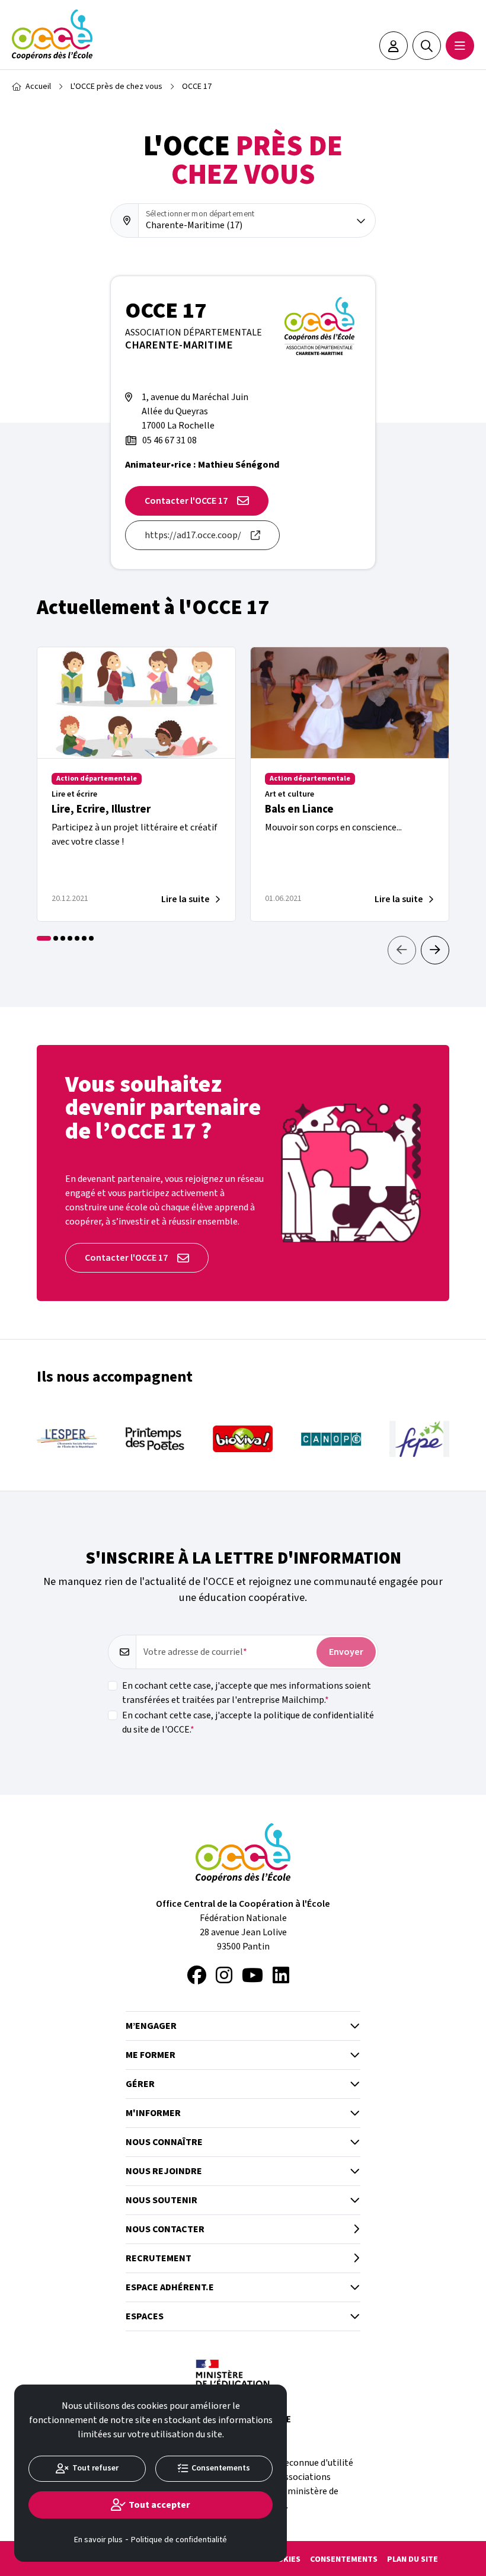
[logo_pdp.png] (68, 1439)
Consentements (344, 2559)
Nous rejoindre (164, 2171)
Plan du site (413, 2559)
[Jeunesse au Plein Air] (421, 1439)
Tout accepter (159, 2505)
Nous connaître (164, 2142)
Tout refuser (95, 2468)
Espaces (145, 2316)
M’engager (151, 2026)
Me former (151, 2055)
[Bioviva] (156, 1439)
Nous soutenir (162, 2200)
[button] (435, 950)
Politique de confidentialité (179, 2540)
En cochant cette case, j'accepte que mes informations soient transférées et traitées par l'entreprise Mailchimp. (247, 1693)
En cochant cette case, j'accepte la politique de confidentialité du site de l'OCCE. (248, 1722)
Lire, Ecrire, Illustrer (101, 809)
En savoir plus (98, 2540)
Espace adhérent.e (170, 2287)
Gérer (140, 2084)
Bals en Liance (299, 809)
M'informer (153, 2113)
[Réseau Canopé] (244, 1439)
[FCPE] (333, 1439)
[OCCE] (52, 35)
